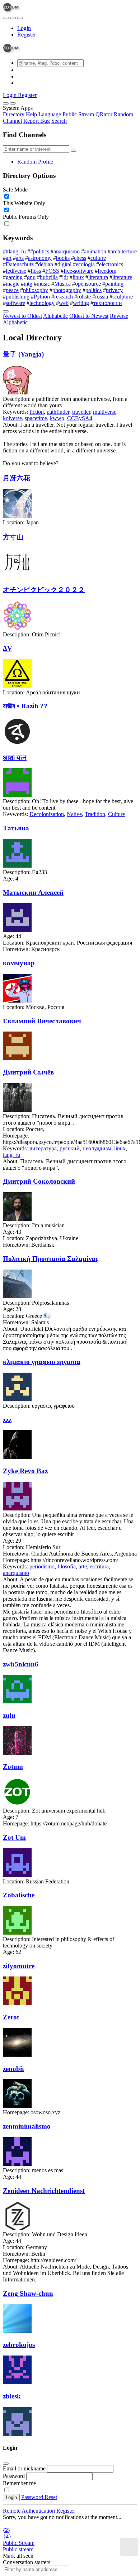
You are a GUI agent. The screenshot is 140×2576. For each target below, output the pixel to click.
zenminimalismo (27, 2126)
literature (122, 277)
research (64, 297)
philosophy (36, 290)
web (64, 303)
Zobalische (19, 1895)
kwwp (57, 418)
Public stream (18, 2549)
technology (42, 303)
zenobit (13, 2069)
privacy (114, 290)
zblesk (12, 2396)
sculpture (123, 297)
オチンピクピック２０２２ (44, 590)
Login (24, 28)
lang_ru (11, 1155)
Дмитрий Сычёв (28, 1072)
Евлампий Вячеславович (42, 1021)
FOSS (52, 271)
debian (46, 264)
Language (50, 114)
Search (59, 121)
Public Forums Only (26, 217)
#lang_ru (16, 251)
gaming (14, 277)
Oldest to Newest (89, 316)
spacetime (36, 418)
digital (64, 264)
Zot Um (14, 1837)
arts (20, 258)
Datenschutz (20, 264)
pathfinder (58, 412)
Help (31, 114)
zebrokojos (19, 2345)
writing (81, 303)
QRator (104, 114)
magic (13, 284)
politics (94, 290)
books (63, 258)
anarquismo (67, 251)
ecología (85, 264)
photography (67, 290)
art (9, 258)
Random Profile (35, 162)
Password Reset (39, 2497)
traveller (81, 412)
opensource (88, 284)
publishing (18, 297)
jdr (65, 277)
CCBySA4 (80, 418)
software (15, 303)
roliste (84, 297)
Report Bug (37, 121)
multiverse (105, 412)
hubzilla (49, 277)
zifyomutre (19, 1966)
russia (102, 297)
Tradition (95, 814)
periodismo (42, 1566)
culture (98, 258)
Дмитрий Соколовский (39, 1181)
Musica (62, 284)
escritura (99, 1566)
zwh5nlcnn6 (21, 1664)
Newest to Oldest (22, 316)
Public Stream (78, 114)
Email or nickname (25, 2468)
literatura (98, 277)
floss (36, 271)
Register (27, 35)
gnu (31, 277)
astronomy (40, 258)
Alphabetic (55, 316)
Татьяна (16, 828)
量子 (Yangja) (23, 354)
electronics (111, 264)
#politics (40, 251)
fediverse (16, 271)
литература (43, 1148)
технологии (108, 303)
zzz (7, 1420)
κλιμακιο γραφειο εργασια (42, 1362)
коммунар (19, 963)
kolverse (12, 418)
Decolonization (47, 814)
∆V (8, 648)
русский (70, 1148)
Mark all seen (18, 2556)
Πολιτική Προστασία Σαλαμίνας (51, 1259)
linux (78, 277)
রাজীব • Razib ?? (25, 706)
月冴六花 (17, 478)
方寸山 (13, 537)
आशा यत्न (15, 758)
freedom (107, 271)
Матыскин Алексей (33, 892)
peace (12, 290)
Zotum (13, 1767)
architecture (124, 251)
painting (114, 284)
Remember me (19, 2483)
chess (80, 258)
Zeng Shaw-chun (28, 2293)
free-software (78, 271)
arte (83, 1566)
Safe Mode (15, 190)
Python (42, 297)
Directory (14, 114)
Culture (116, 814)
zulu (9, 1715)
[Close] (13, 103)
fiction (37, 412)
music (43, 284)
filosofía (67, 1566)
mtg (28, 284)
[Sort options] (6, 311)
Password (14, 2476)
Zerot (11, 2017)
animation (95, 251)
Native (74, 814)
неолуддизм (97, 1148)
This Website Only (24, 203)
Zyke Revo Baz (25, 1471)
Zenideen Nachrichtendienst (44, 2191)
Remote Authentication (29, 2511)
